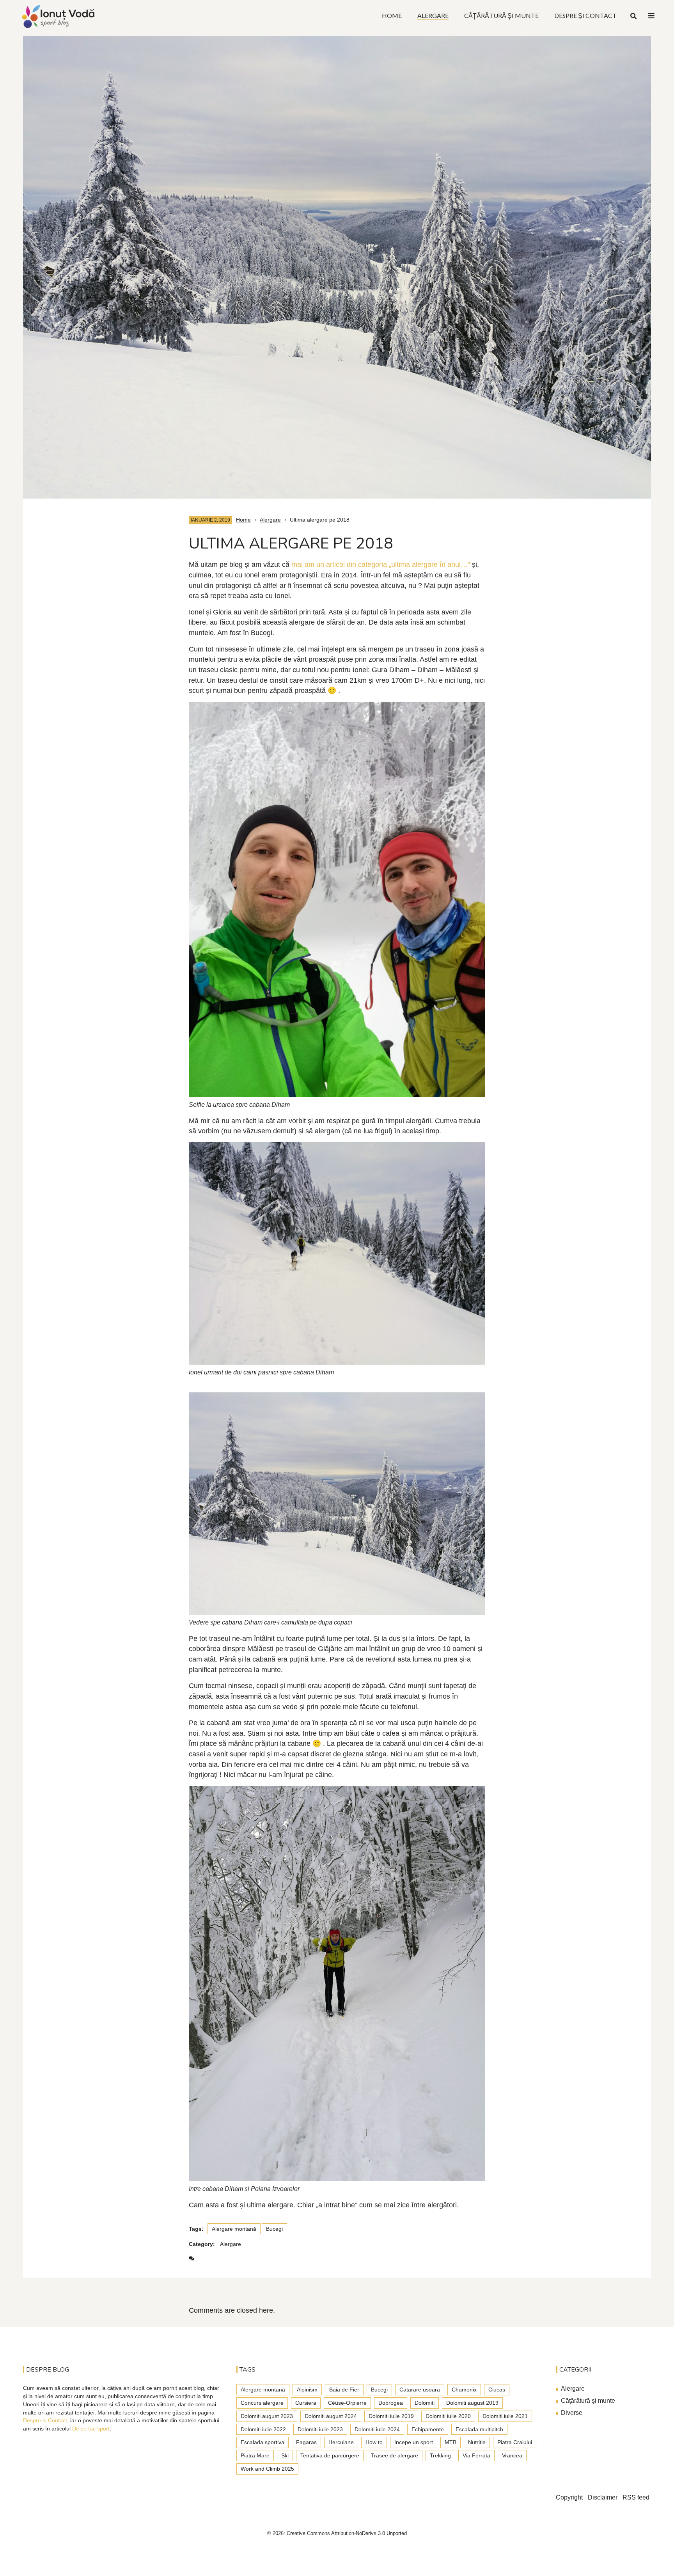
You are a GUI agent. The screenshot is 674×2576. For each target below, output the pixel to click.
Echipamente (428, 2429)
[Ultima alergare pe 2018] (337, 263)
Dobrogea (391, 2403)
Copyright (569, 2497)
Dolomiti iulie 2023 (320, 2429)
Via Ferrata (476, 2455)
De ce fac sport (91, 2429)
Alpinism (307, 2390)
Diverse (572, 2413)
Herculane (341, 2442)
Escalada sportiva (263, 2442)
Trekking (440, 2455)
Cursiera (306, 2403)
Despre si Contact (45, 2420)
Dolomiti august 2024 (331, 2416)
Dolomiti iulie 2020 (448, 2416)
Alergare (270, 520)
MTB (451, 2442)
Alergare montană (234, 2229)
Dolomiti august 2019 (472, 2403)
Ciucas (497, 2390)
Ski (285, 2455)
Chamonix (464, 2390)
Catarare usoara (420, 2390)
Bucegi (274, 2229)
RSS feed (636, 2497)
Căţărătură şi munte (588, 2401)
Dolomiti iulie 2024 (377, 2429)
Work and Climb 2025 (267, 2469)
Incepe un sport (414, 2442)
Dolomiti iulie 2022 (263, 2429)
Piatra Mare (255, 2455)
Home (243, 520)
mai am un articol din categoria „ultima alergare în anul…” (381, 565)
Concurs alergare (262, 2403)
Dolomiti (425, 2403)
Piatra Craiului (515, 2442)
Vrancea (512, 2455)
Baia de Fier (344, 2390)
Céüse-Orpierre (347, 2403)
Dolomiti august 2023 (267, 2416)
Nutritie (477, 2442)
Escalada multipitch (479, 2429)
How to (374, 2442)
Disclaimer (603, 2497)
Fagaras (306, 2442)
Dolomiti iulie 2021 (505, 2416)
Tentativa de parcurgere (330, 2455)
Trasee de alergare (395, 2455)
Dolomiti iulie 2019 (391, 2416)
